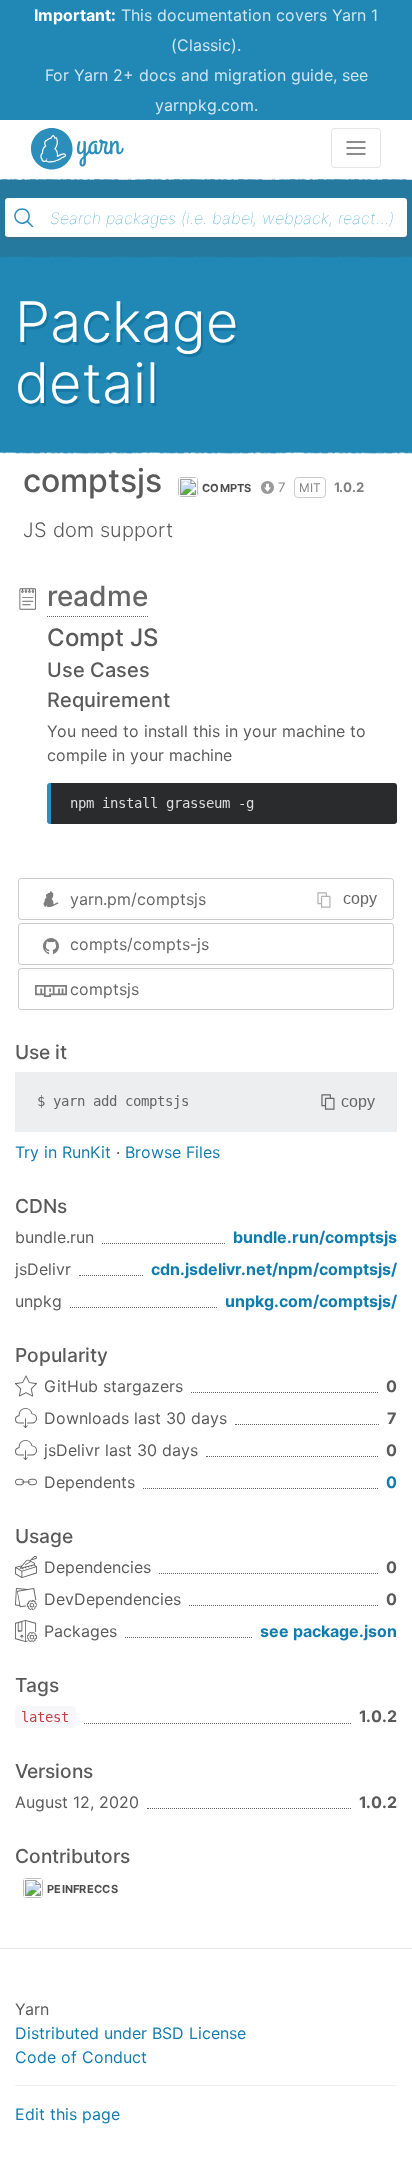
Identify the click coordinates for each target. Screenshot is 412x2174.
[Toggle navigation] (356, 148)
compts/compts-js (139, 944)
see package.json (328, 1631)
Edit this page (67, 2114)
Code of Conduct (81, 2057)
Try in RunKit (63, 1152)
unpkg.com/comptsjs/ (311, 1301)
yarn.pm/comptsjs (138, 899)
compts (227, 488)
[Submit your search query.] (24, 218)
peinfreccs (82, 1889)
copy (360, 898)
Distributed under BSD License (130, 2033)
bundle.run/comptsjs (315, 1237)
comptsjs (104, 989)
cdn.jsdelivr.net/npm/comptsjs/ (274, 1269)
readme (97, 596)
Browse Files (172, 1152)
